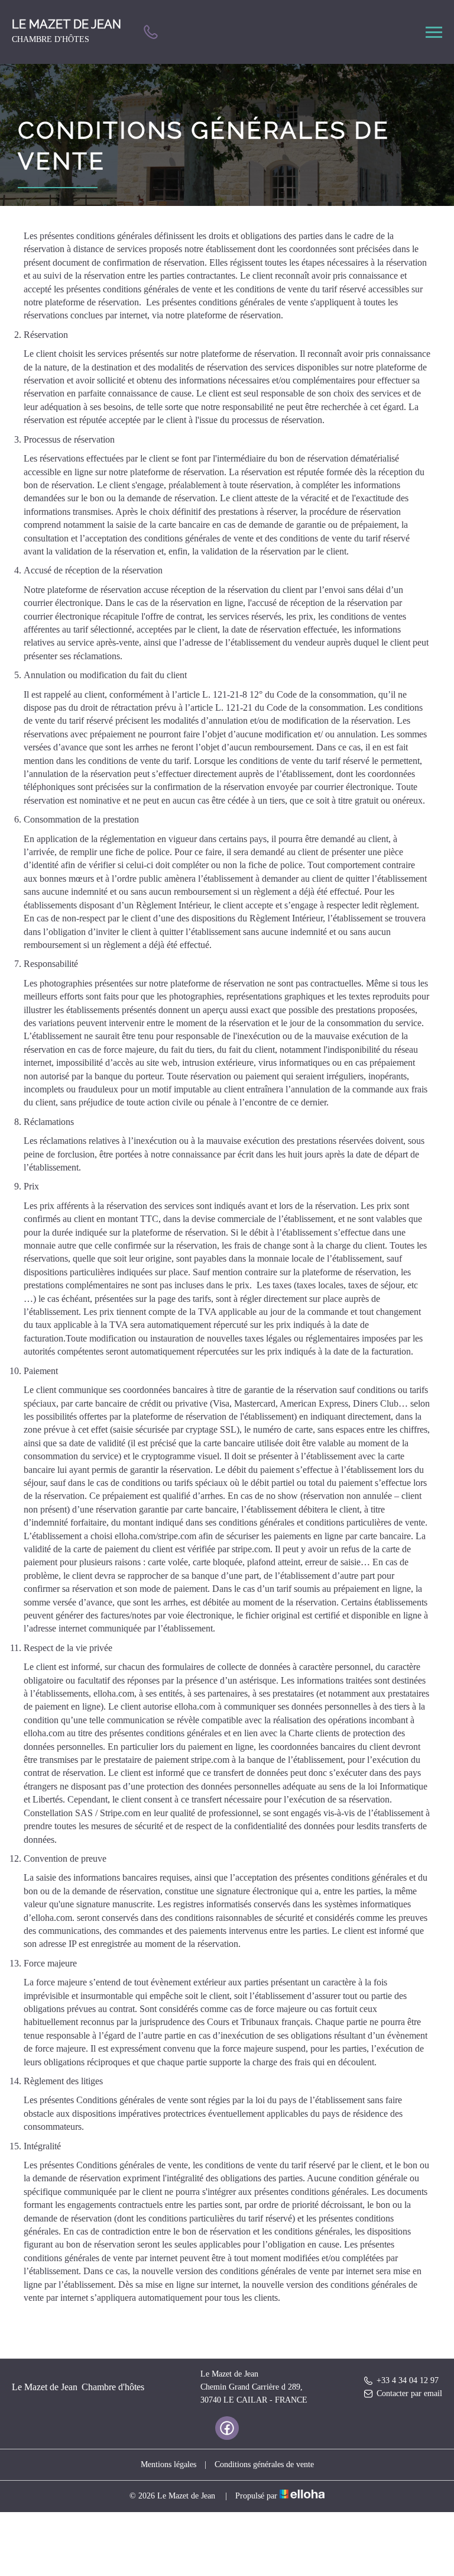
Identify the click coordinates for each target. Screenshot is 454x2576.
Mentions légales (168, 2464)
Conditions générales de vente (264, 2464)
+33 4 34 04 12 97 (408, 2380)
